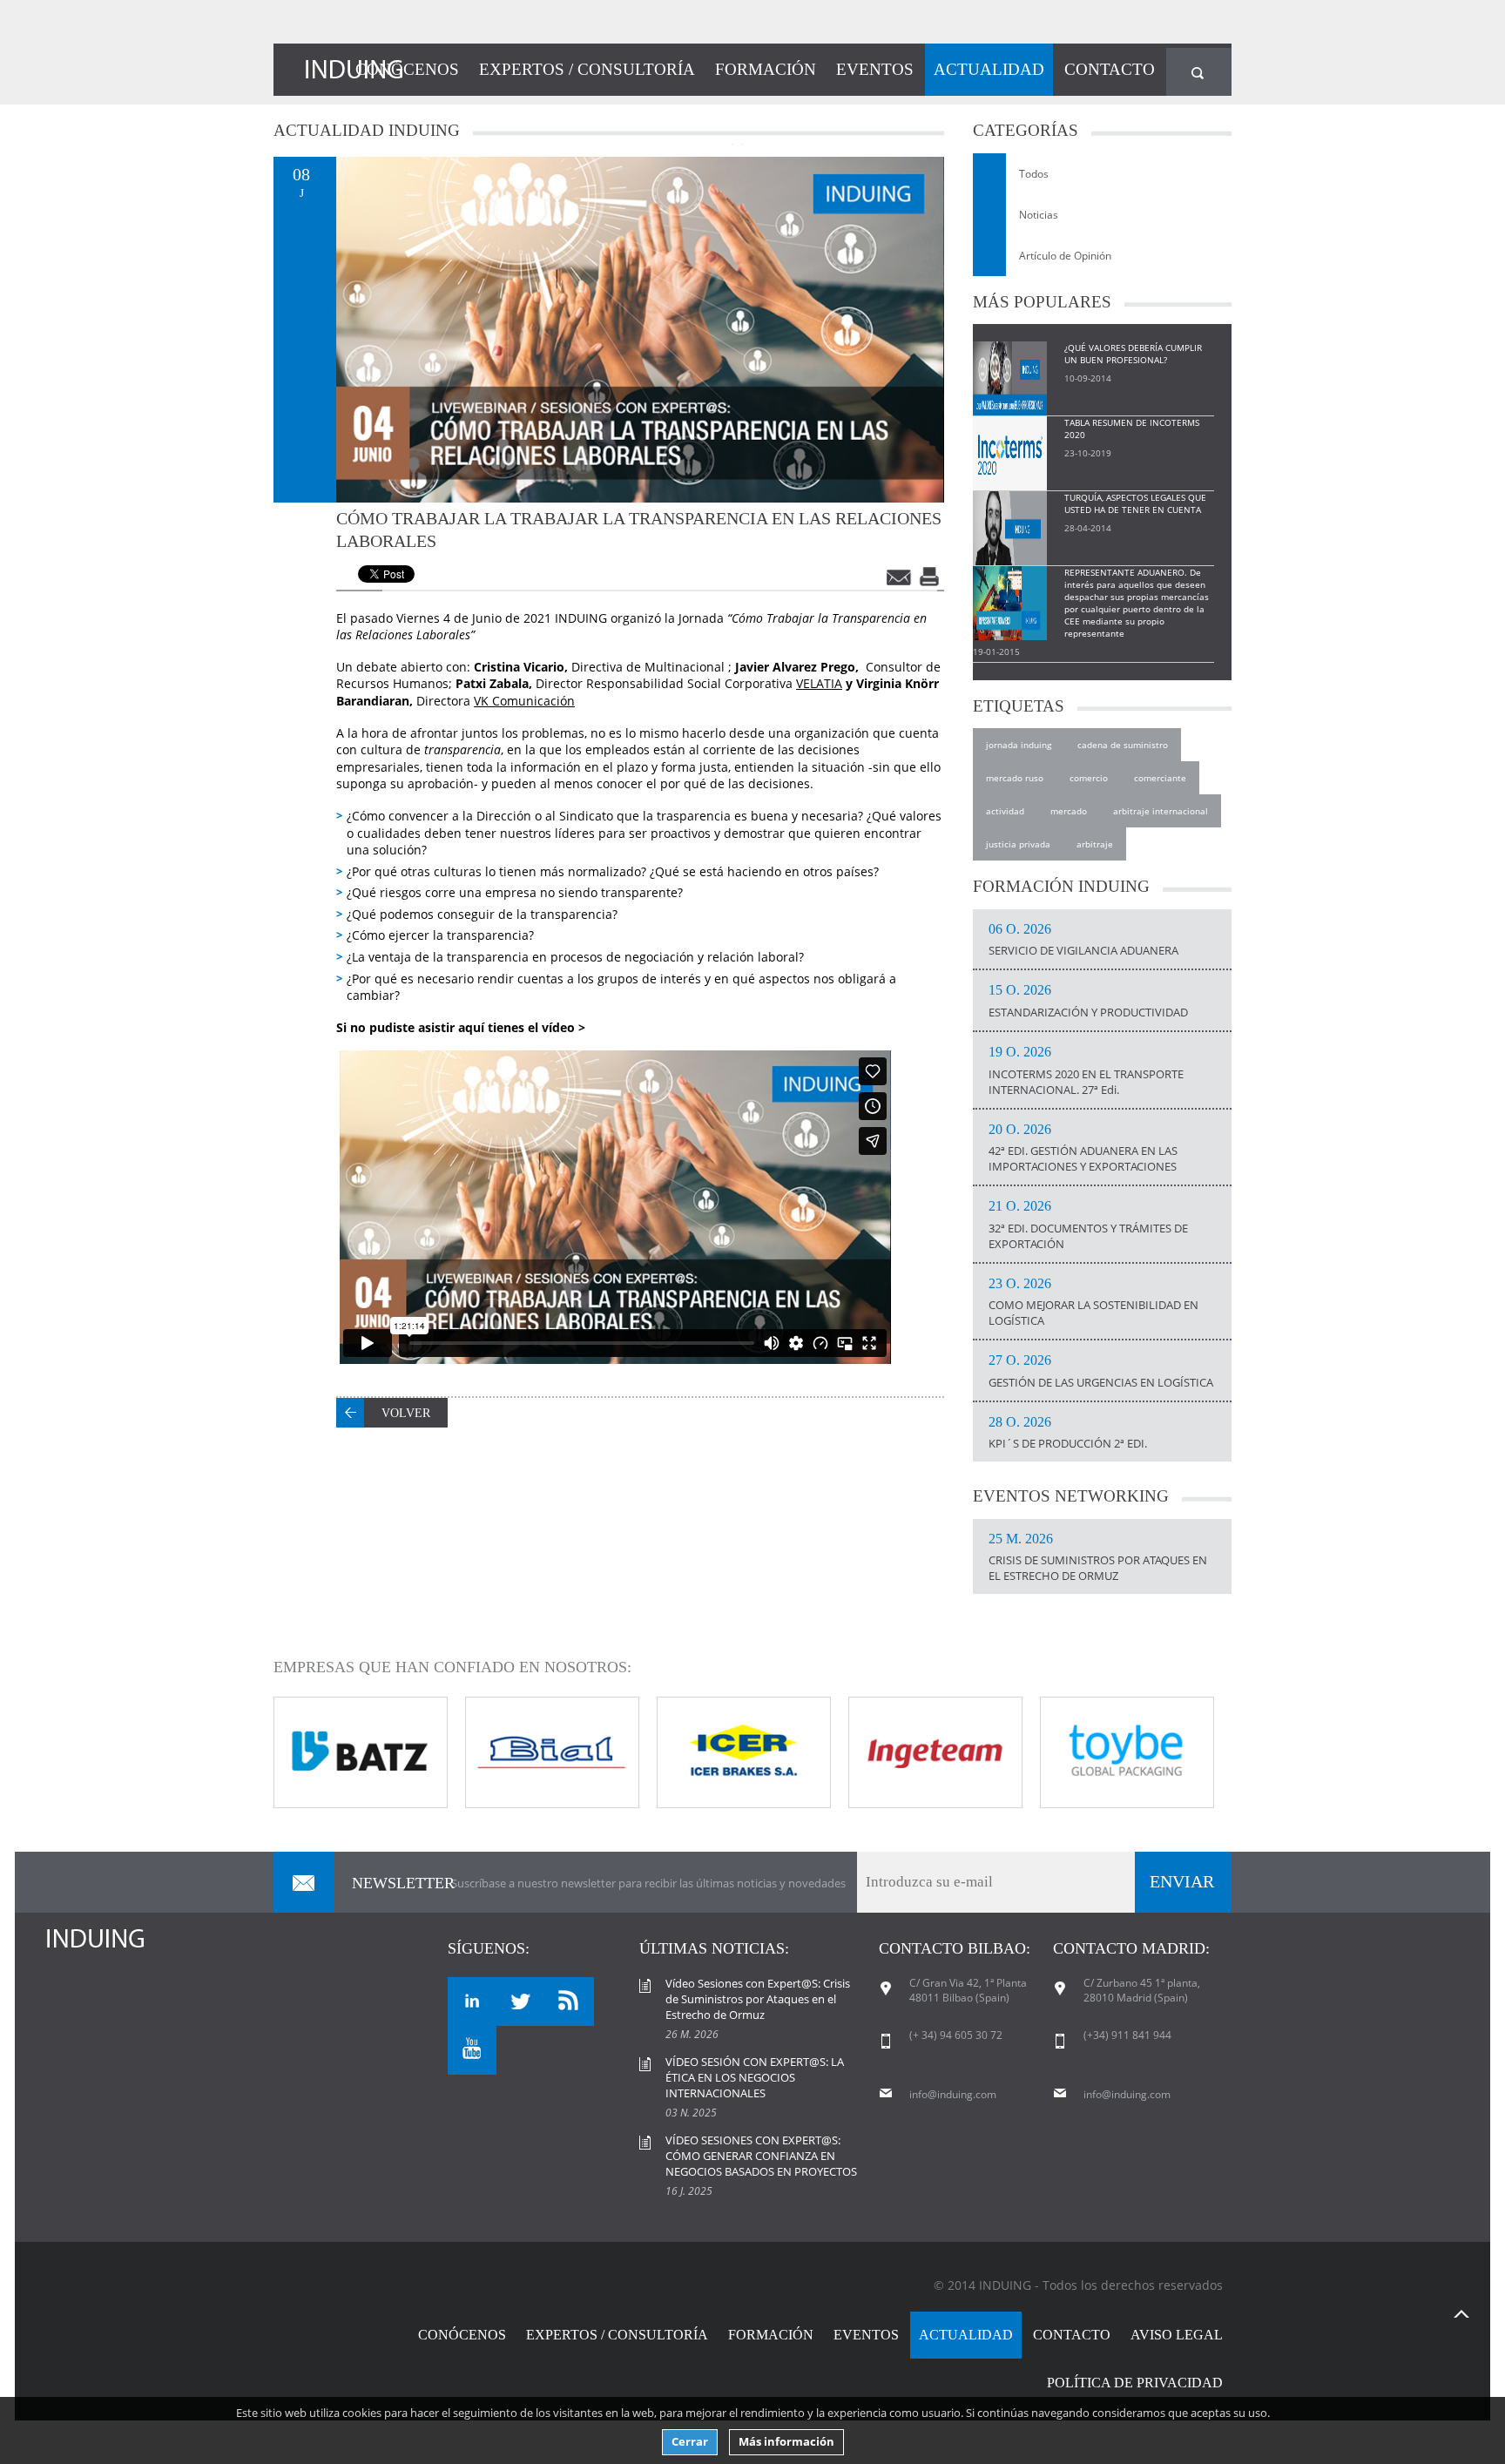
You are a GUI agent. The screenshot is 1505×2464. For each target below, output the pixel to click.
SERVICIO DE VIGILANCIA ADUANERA (1083, 941)
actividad (1005, 811)
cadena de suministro (1123, 745)
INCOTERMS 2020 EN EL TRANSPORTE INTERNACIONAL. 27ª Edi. (1086, 1071)
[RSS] (570, 2002)
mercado (1069, 811)
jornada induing (1019, 745)
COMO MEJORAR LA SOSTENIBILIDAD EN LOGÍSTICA (1093, 1303)
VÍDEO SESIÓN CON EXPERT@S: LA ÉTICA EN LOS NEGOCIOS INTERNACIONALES (755, 2077)
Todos (1034, 174)
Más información (786, 2442)
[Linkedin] (472, 2002)
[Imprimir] (931, 577)
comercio (1089, 778)
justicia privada (1018, 844)
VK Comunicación (524, 701)
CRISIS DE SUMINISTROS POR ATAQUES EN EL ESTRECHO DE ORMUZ (1098, 1558)
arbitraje (1095, 844)
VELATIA (819, 683)
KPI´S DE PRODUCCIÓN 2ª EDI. (1068, 1434)
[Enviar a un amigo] (900, 577)
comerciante (1160, 778)
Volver (406, 1413)
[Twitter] (521, 2002)
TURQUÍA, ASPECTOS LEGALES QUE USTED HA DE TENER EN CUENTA (1135, 503)
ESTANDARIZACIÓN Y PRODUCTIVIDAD (1088, 1002)
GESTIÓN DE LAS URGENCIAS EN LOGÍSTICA (1101, 1372)
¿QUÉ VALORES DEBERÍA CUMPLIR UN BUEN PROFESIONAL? (1133, 354)
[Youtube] (472, 2050)
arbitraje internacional (1161, 811)
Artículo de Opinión (1065, 256)
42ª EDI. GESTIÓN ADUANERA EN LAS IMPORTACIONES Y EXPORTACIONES (1083, 1149)
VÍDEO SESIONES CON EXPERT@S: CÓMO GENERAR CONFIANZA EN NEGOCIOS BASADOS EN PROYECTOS (761, 2156)
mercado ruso (1015, 778)
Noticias (1039, 215)
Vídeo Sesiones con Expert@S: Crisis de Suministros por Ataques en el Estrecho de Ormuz (758, 1999)
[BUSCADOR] (1199, 71)
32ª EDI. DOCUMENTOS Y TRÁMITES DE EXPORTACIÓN (1088, 1225)
